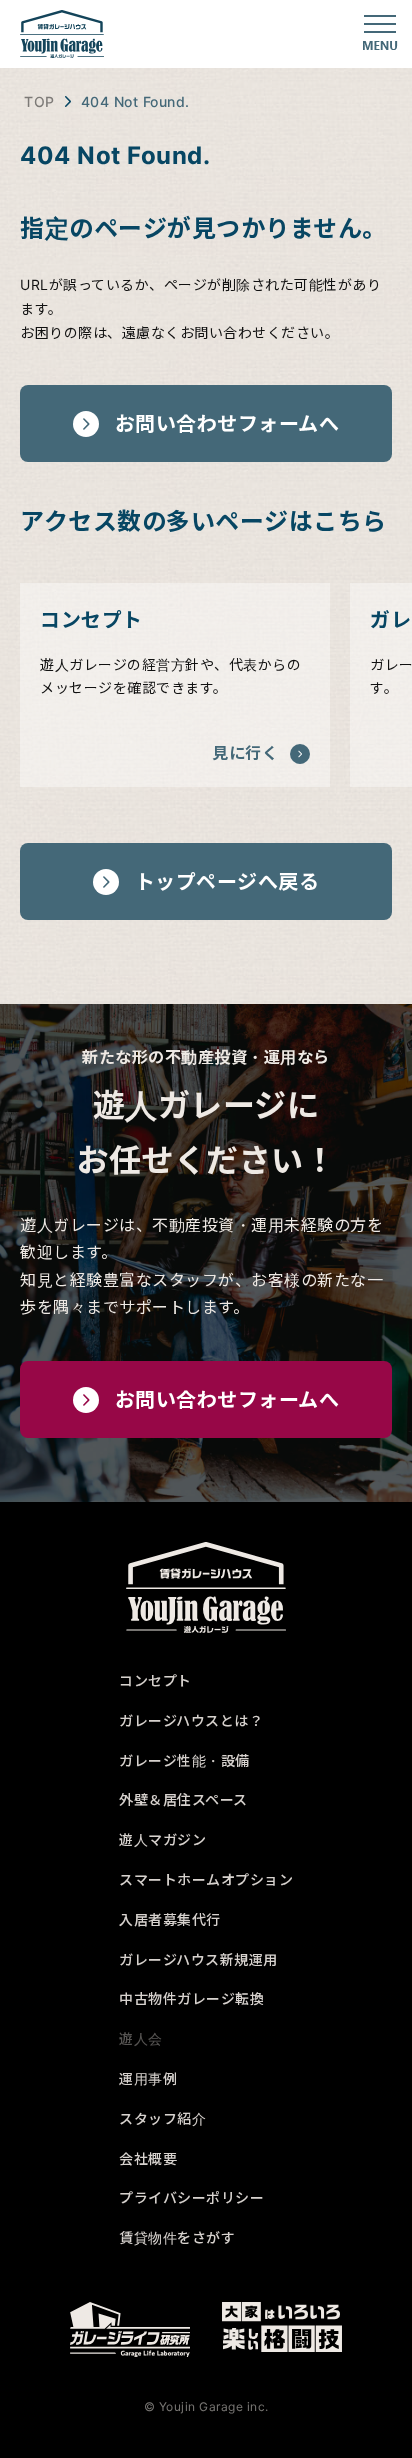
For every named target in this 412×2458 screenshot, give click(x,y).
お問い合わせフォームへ (227, 424)
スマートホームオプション (206, 1879)
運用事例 (148, 2078)
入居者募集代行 (170, 1919)
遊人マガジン (162, 1839)
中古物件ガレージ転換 (191, 1998)
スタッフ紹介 (162, 2118)
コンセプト (155, 1680)
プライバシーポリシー (191, 2197)
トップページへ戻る (227, 882)
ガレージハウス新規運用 (198, 1959)
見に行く (245, 753)
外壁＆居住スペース (183, 1799)
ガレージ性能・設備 (184, 1760)
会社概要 (148, 2158)
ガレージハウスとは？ (191, 1720)
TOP (39, 101)
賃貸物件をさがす (177, 2237)
